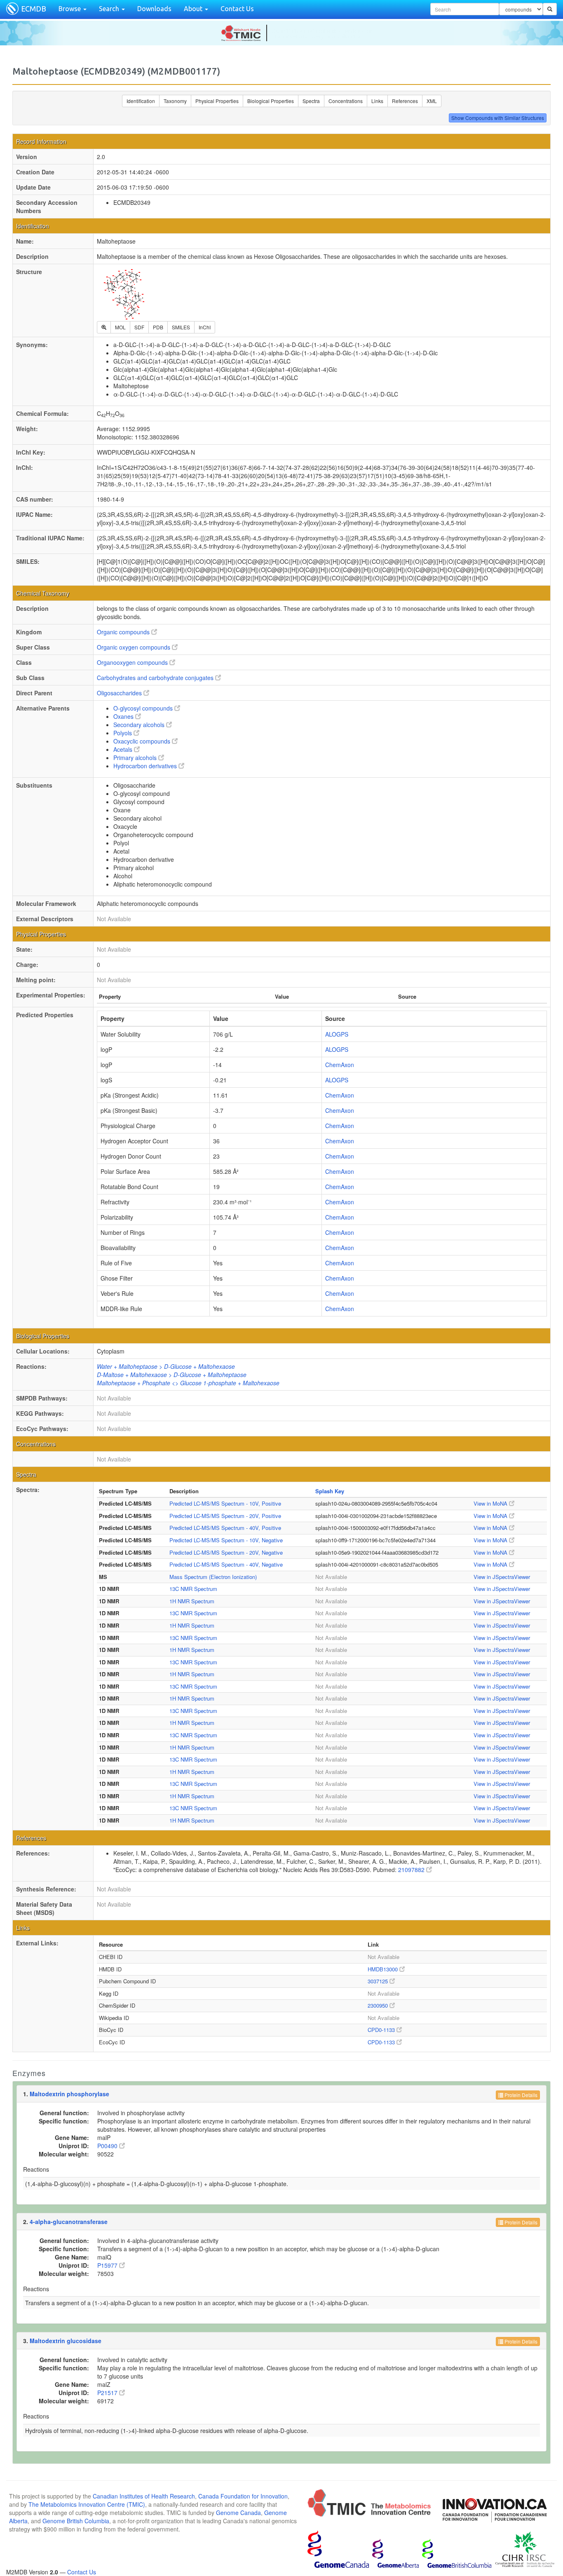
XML (432, 101)
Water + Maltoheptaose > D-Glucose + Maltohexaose (166, 1366)
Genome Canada (238, 2513)
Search (110, 9)
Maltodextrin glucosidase (66, 2341)
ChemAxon (340, 1065)
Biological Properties (271, 101)
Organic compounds (124, 632)
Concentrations (346, 101)
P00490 (108, 2146)
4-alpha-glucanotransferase (69, 2222)
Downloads (154, 9)
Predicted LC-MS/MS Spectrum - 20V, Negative (226, 1552)
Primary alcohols (136, 758)
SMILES (181, 327)
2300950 (379, 2005)
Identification (141, 101)
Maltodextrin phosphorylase (69, 2094)
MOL (120, 327)
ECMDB (34, 9)
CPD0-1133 (382, 2030)
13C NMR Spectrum (193, 1589)
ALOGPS (337, 1034)
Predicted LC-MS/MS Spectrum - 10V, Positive (225, 1503)
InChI (205, 327)
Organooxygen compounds (133, 662)
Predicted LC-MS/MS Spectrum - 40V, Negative (226, 1564)
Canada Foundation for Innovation (243, 2496)
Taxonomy (175, 101)
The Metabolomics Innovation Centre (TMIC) (87, 2504)
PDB (158, 327)
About (194, 9)
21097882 (412, 1870)
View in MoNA (491, 1503)
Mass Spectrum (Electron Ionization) (213, 1577)
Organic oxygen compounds (134, 647)
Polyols (123, 733)
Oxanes (124, 716)
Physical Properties (217, 101)
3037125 (379, 1981)
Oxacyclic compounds (143, 741)
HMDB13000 (384, 1969)
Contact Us (237, 9)
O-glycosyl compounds (144, 708)
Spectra (311, 101)
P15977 (108, 2265)
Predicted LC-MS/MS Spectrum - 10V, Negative (226, 1540)
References (405, 101)
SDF (139, 327)
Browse (70, 9)
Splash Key (330, 1491)
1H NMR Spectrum (192, 1601)
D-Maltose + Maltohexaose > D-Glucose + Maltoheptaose (172, 1375)
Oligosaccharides (120, 693)
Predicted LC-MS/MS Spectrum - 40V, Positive (225, 1528)
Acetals (124, 749)
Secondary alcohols (140, 725)
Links (377, 101)
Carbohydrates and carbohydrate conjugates (156, 678)
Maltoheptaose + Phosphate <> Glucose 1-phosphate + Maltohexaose (188, 1383)
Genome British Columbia (76, 2521)
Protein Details (520, 2095)
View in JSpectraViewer (502, 1577)
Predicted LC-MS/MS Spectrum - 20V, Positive (225, 1516)
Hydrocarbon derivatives (146, 766)
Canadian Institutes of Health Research (144, 2496)
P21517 (108, 2393)
